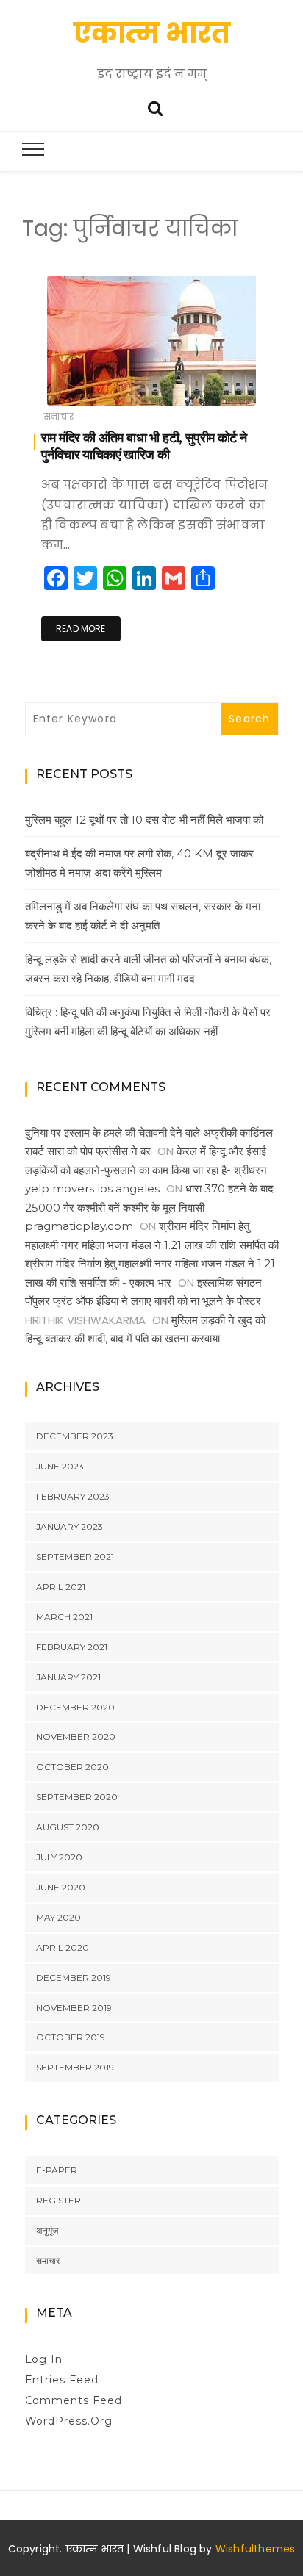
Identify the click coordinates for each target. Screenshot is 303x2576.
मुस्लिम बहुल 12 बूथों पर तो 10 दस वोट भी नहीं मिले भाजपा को (144, 820)
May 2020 (58, 1917)
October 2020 (72, 1767)
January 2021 (68, 1677)
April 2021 (61, 1587)
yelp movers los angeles (92, 1188)
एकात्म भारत (152, 33)
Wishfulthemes (256, 2549)
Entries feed (62, 2380)
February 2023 (73, 1496)
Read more (81, 629)
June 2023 (60, 1466)
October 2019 (71, 2037)
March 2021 (64, 1617)
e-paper (57, 2170)
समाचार (59, 416)
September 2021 (75, 1557)
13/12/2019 (232, 384)
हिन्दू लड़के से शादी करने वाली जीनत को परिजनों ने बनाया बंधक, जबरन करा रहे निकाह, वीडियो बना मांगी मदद (148, 969)
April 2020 (63, 1947)
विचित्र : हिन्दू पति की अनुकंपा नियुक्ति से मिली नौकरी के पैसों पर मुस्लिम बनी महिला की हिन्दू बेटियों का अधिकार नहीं (148, 1022)
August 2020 (68, 1827)
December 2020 (75, 1707)
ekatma (92, 385)
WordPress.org (69, 2421)
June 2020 (61, 1887)
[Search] (155, 107)
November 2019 (74, 2008)
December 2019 (74, 1978)
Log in (44, 2359)
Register (58, 2200)
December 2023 (75, 1436)
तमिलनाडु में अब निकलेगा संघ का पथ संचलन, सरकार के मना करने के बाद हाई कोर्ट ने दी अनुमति (143, 916)
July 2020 (59, 1857)
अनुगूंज (47, 2230)
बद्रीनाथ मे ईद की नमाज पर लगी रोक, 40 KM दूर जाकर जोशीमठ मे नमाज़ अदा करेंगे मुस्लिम (139, 863)
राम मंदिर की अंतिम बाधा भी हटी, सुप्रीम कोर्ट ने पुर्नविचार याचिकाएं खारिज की (144, 446)
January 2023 (69, 1526)
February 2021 (72, 1647)
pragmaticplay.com (79, 1226)
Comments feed (74, 2400)
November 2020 (76, 1737)
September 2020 (77, 1797)
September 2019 (75, 2067)
